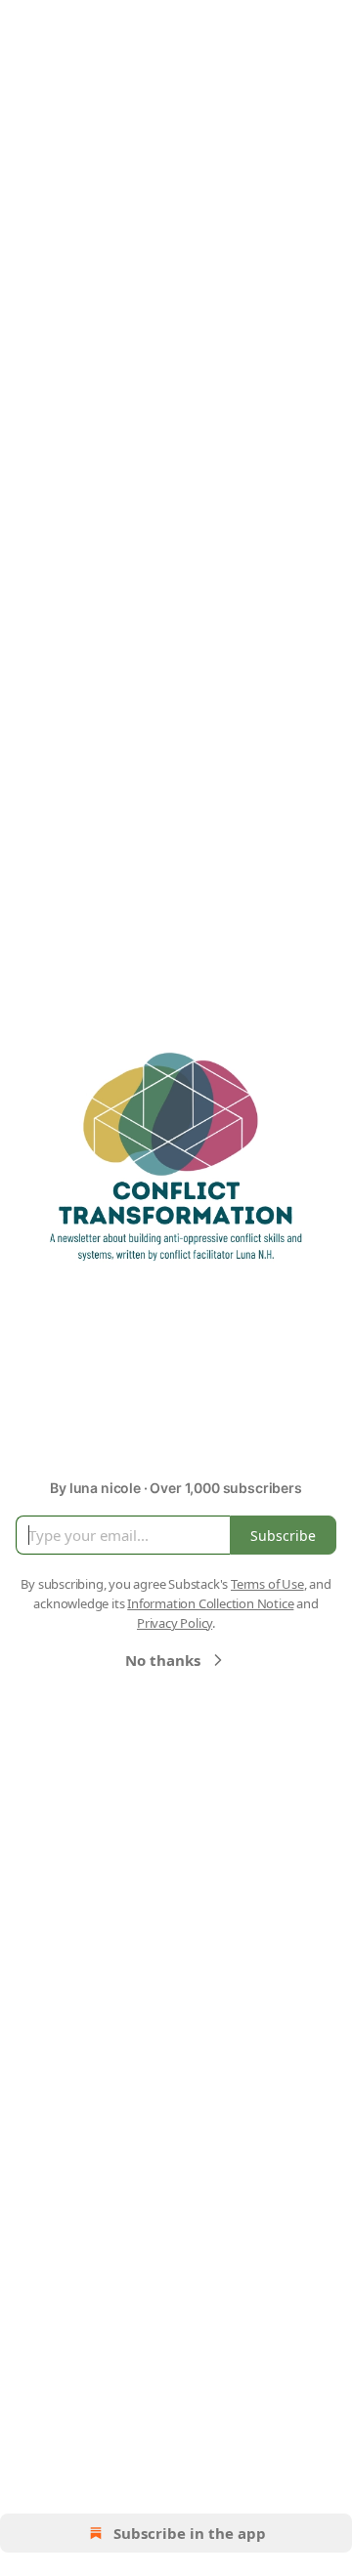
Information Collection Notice (210, 1603)
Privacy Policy (175, 1623)
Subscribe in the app (190, 2533)
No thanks (163, 1660)
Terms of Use (267, 1584)
